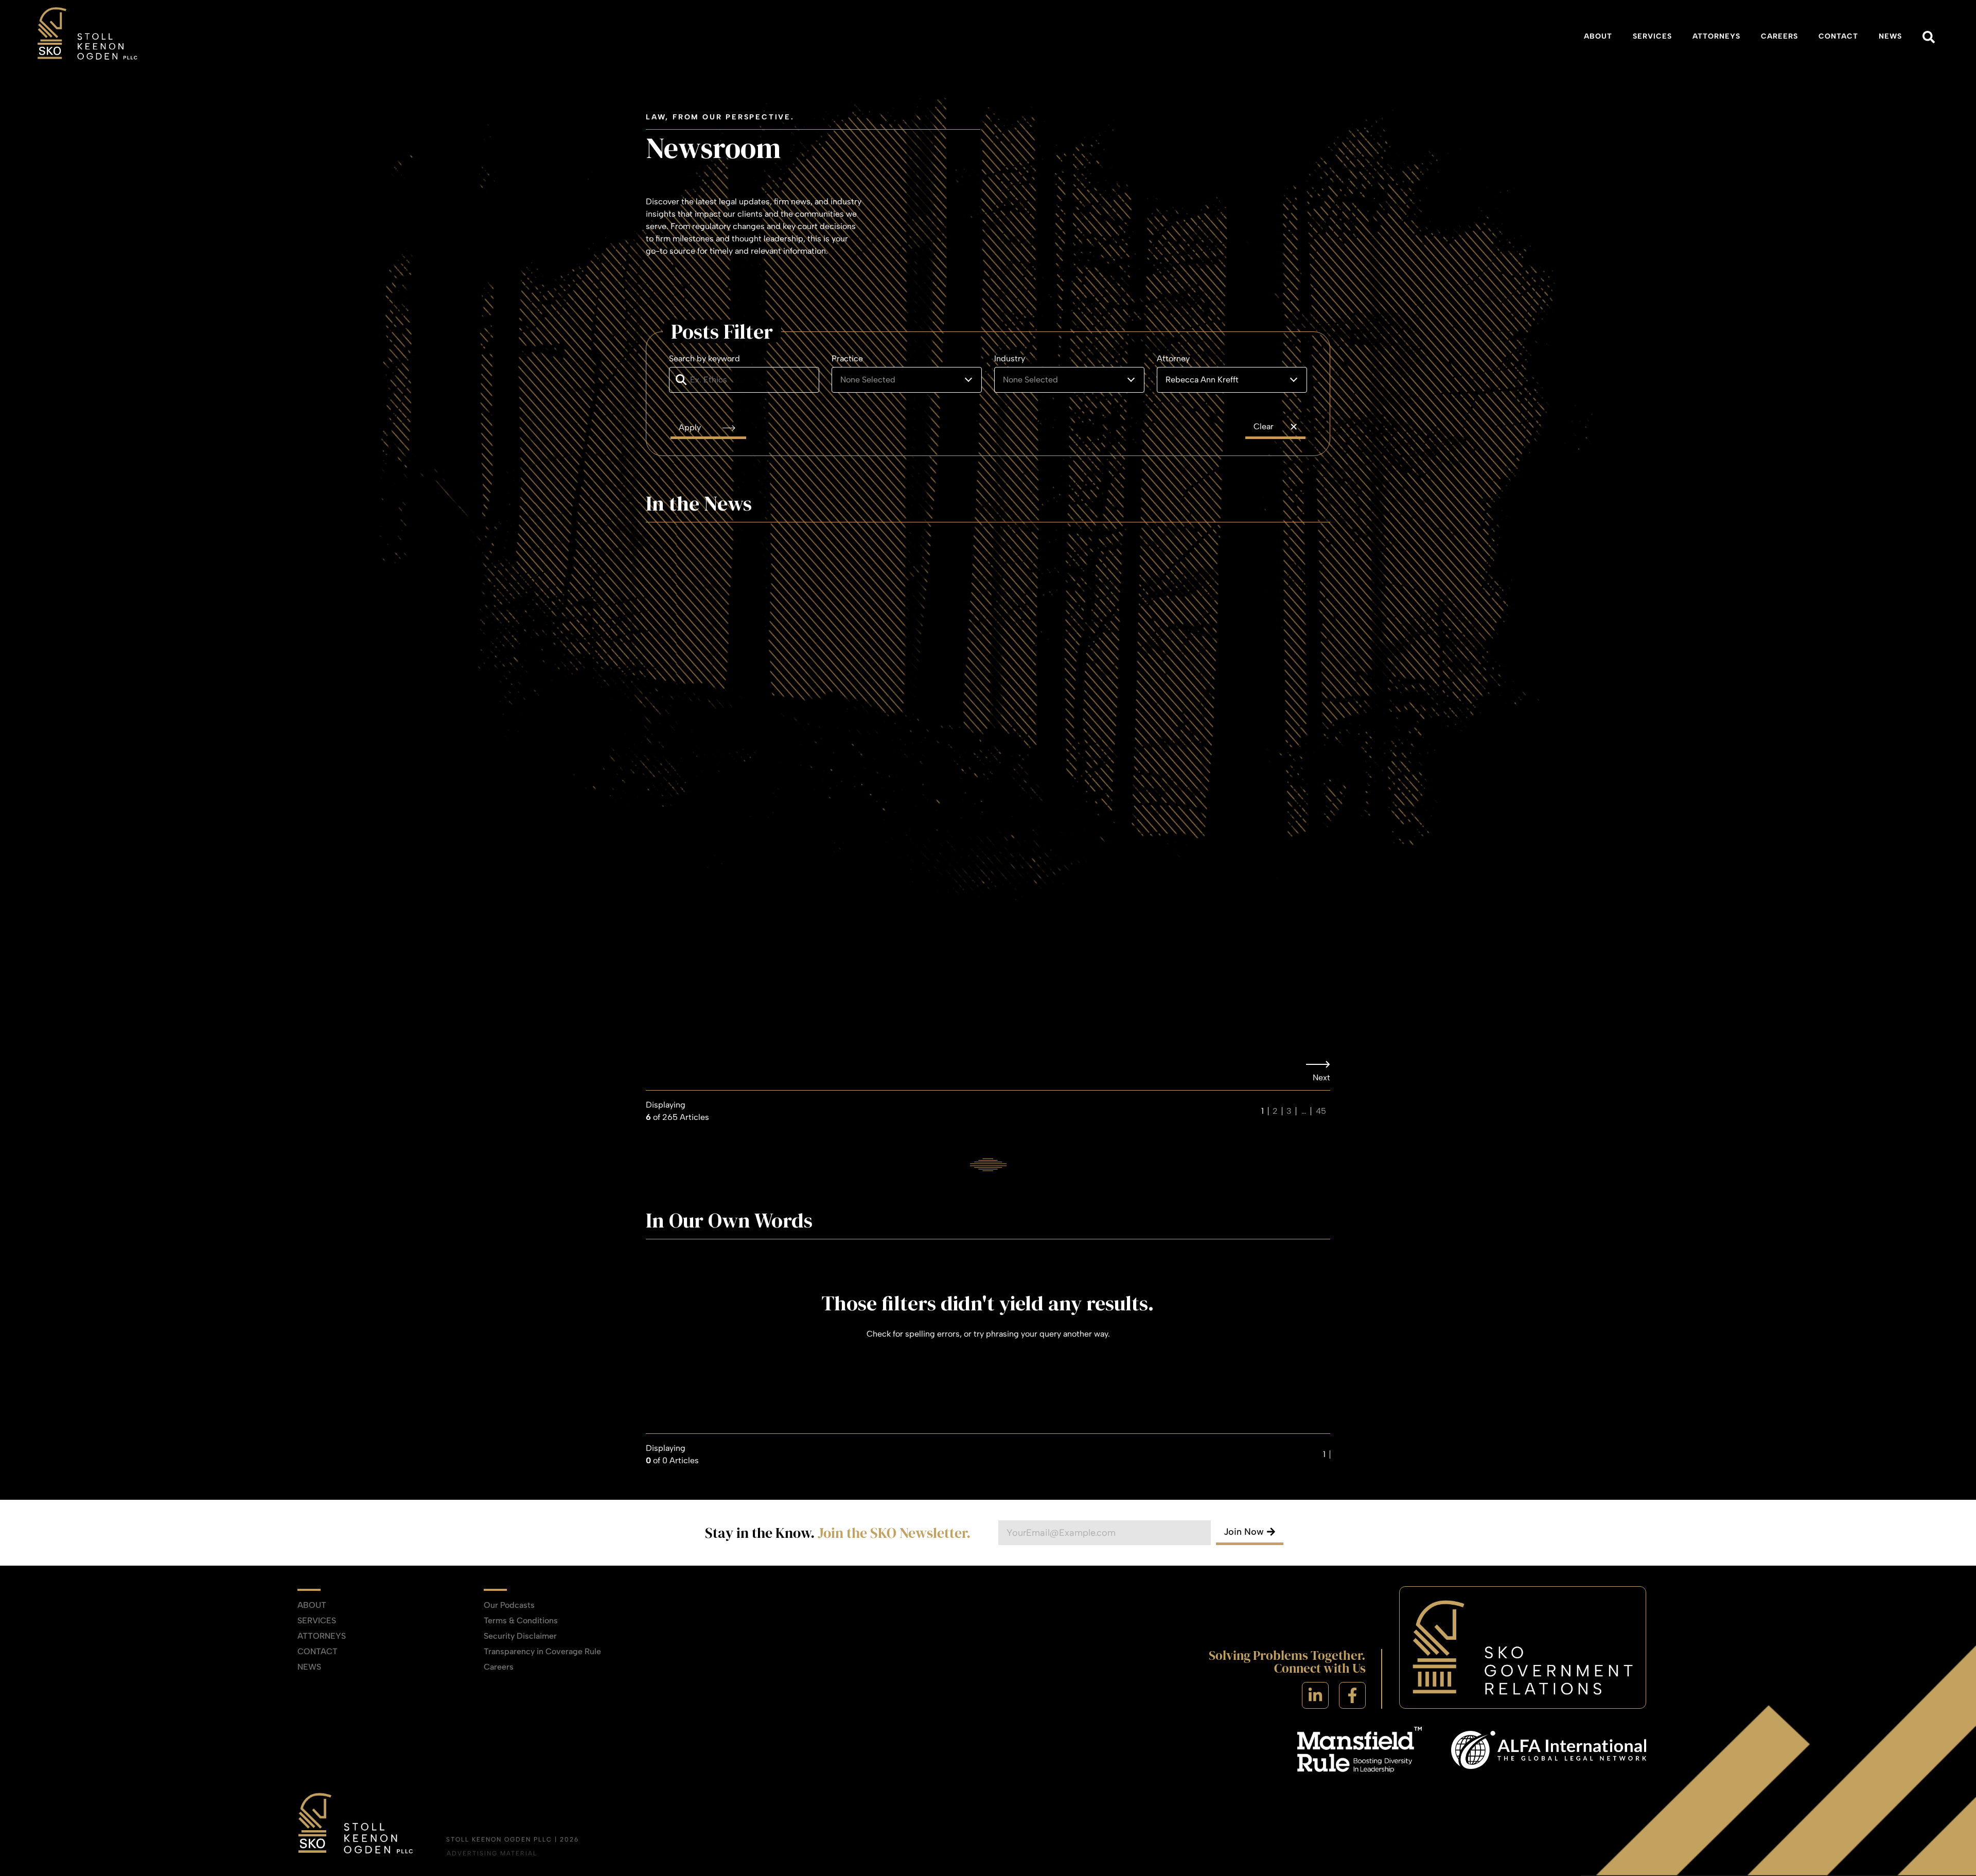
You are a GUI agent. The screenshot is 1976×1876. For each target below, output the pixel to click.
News (1890, 36)
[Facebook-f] (1352, 1695)
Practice (847, 359)
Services (1652, 36)
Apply (691, 427)
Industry (1010, 359)
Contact (1838, 36)
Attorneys (1716, 36)
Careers (1779, 36)
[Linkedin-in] (1315, 1695)
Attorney (1173, 359)
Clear (1264, 426)
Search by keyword (704, 359)
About (1598, 36)
